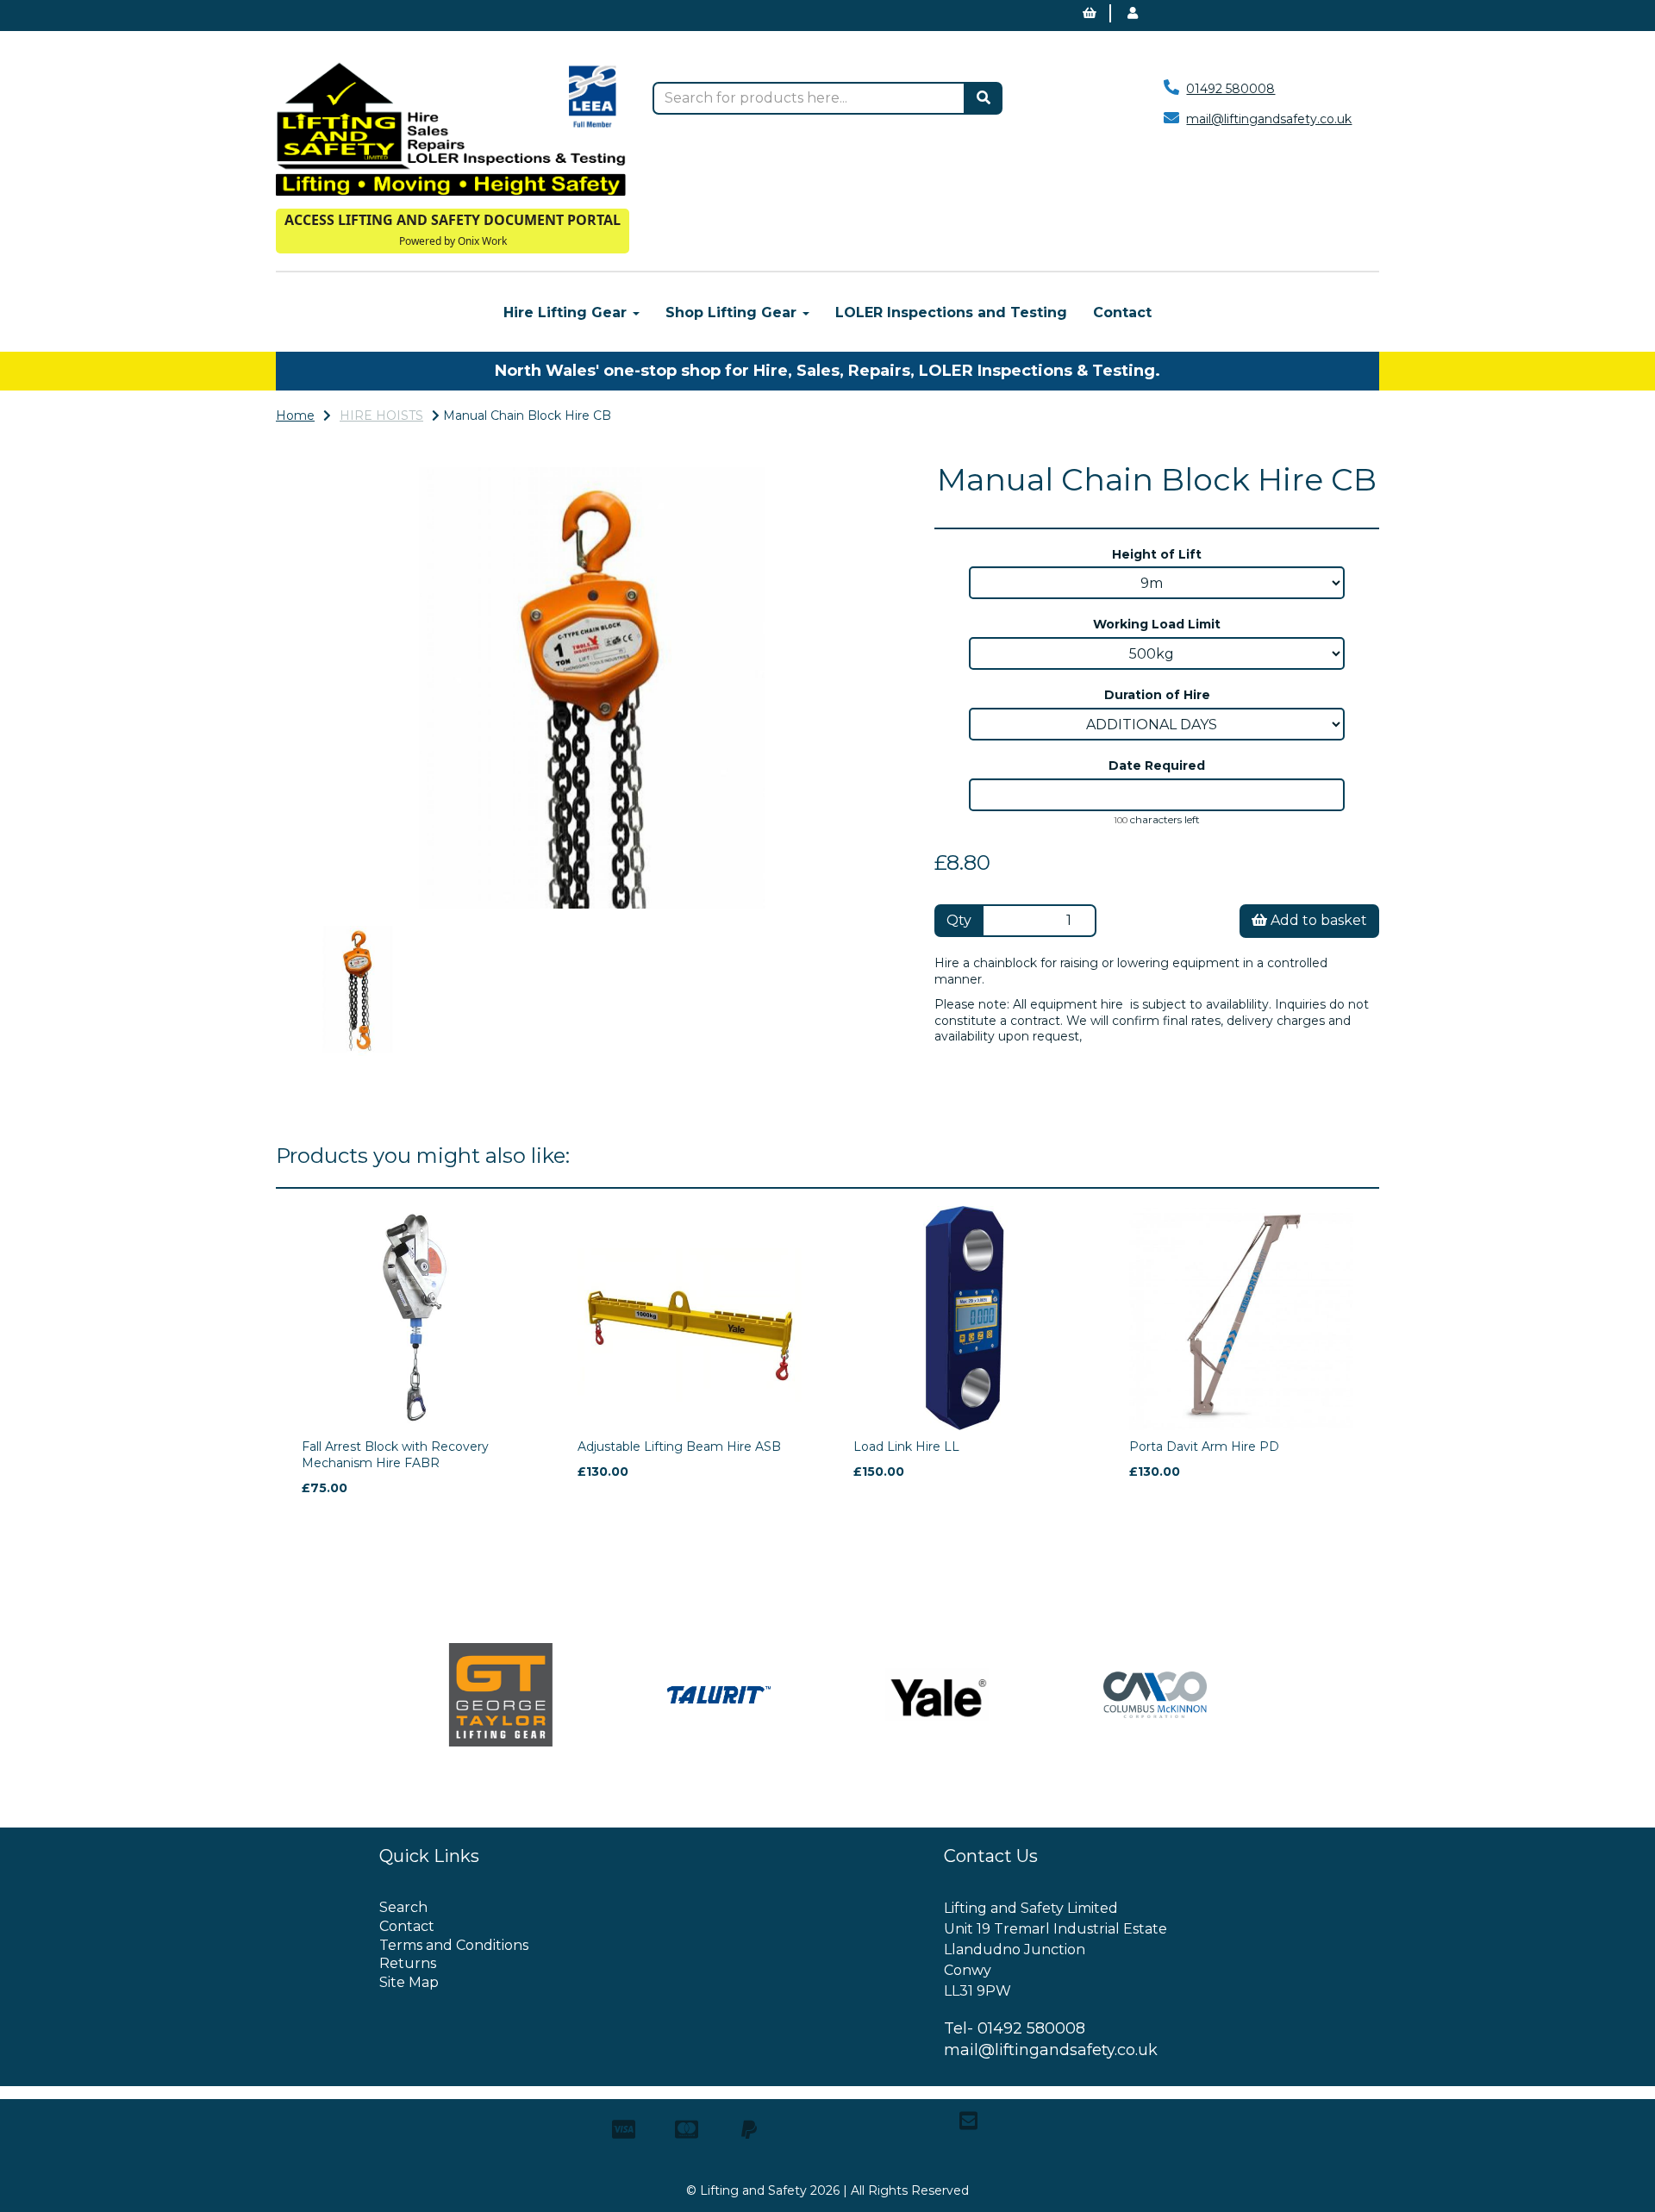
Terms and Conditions (454, 1945)
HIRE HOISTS (381, 416)
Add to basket (1317, 920)
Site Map (409, 1982)
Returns (408, 1963)
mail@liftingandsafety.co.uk (1269, 119)
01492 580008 (1230, 89)
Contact (1122, 312)
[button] (332, 798)
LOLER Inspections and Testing (951, 312)
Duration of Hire (1157, 695)
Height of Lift (1157, 554)
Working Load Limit (1157, 624)
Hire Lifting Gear (567, 312)
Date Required (1157, 765)
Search (403, 1907)
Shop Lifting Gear (733, 312)
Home (295, 416)
